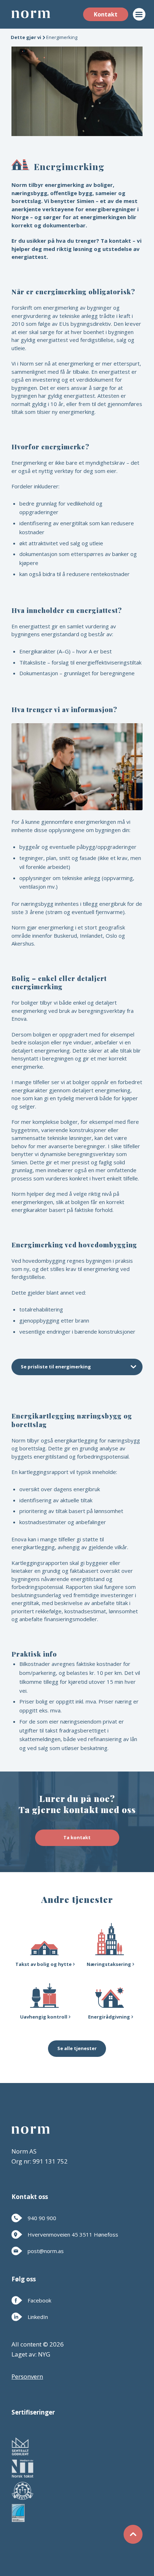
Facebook (39, 2300)
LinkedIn (38, 2317)
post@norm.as (46, 2251)
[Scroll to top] (133, 2536)
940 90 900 (42, 2218)
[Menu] (135, 14)
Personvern (27, 2376)
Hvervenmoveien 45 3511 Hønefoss (73, 2234)
